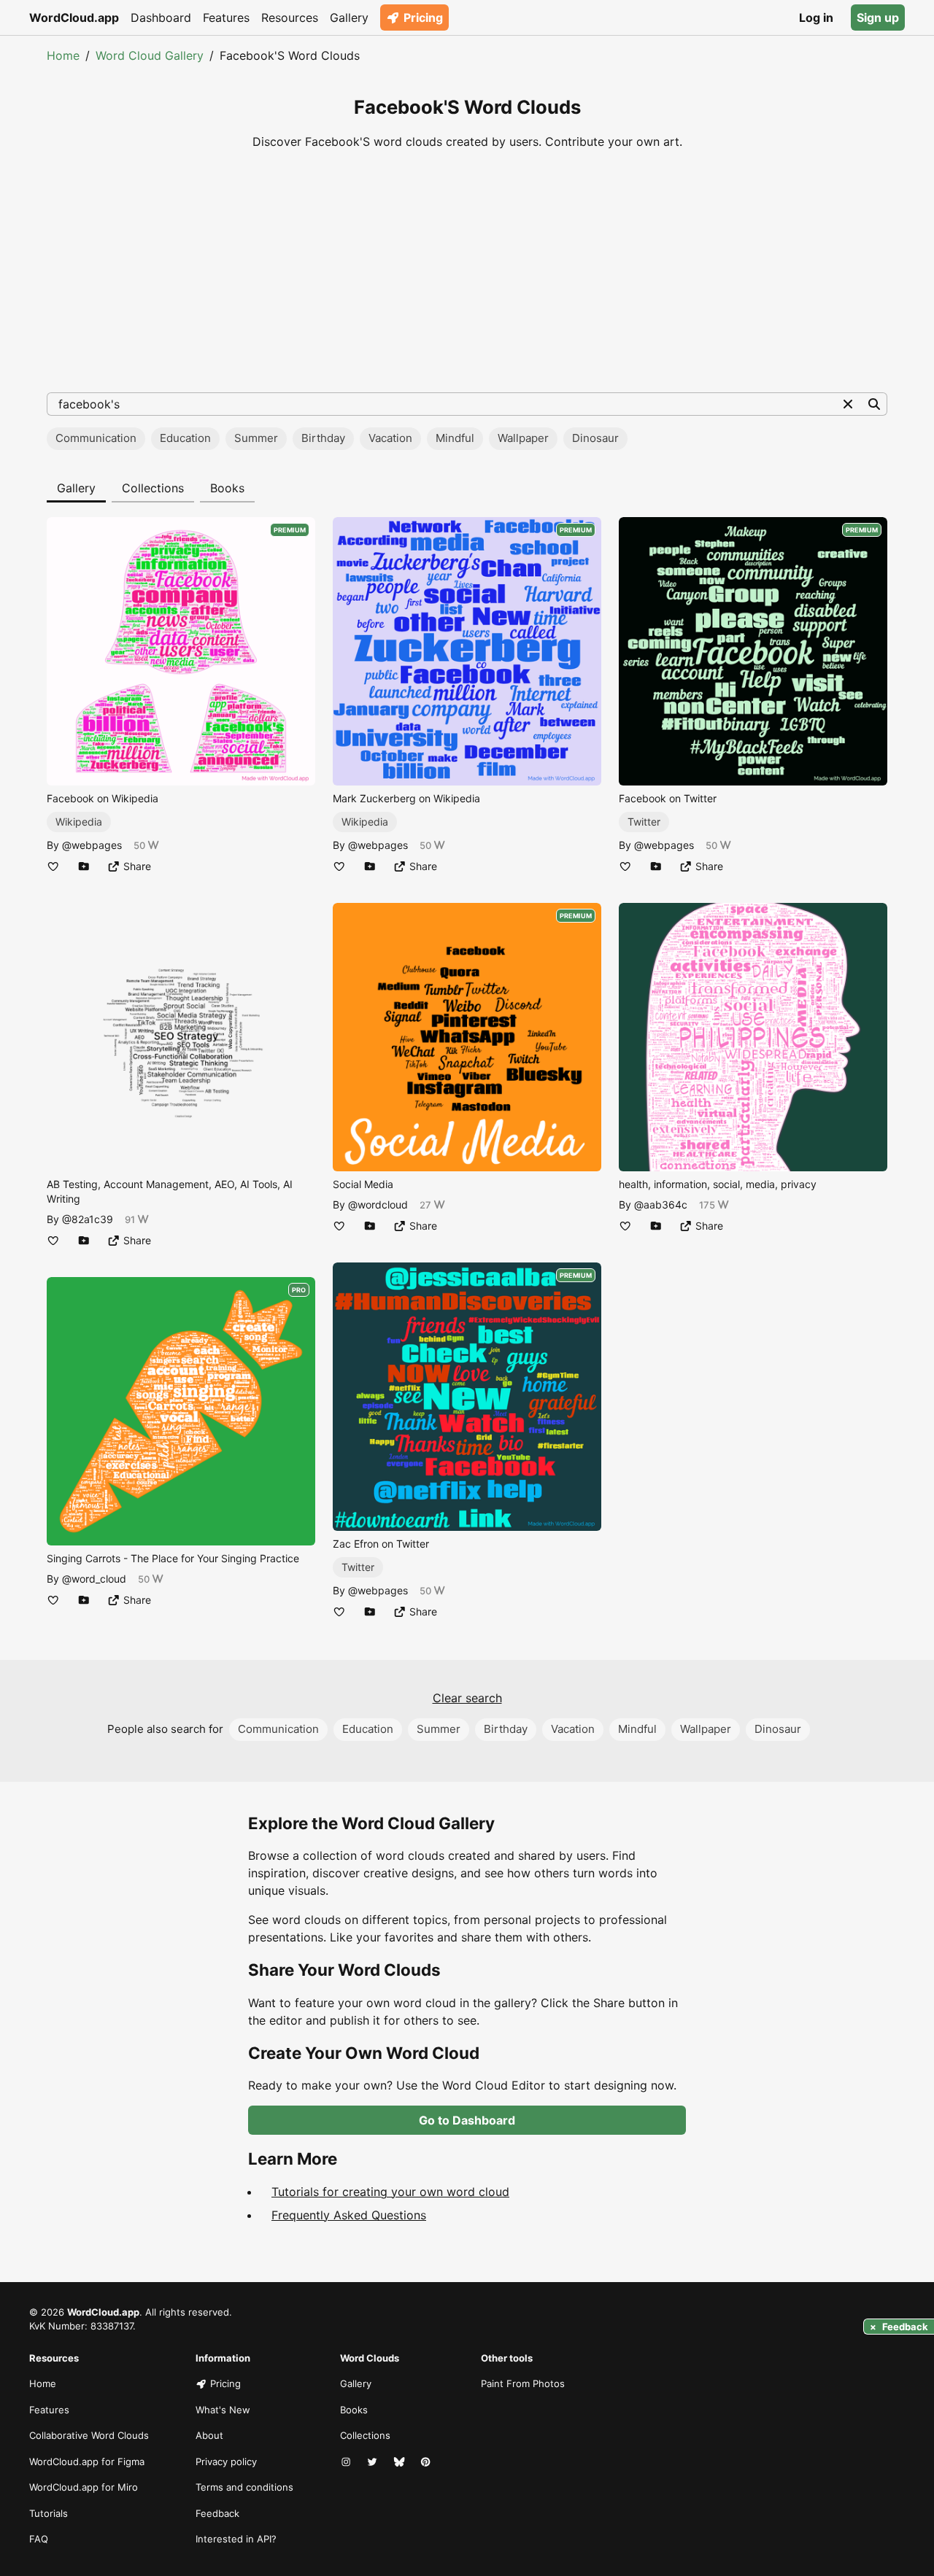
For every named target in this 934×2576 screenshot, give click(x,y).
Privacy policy (226, 2461)
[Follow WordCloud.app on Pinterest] (427, 2462)
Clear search (467, 1698)
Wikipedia (79, 822)
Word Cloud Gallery (150, 55)
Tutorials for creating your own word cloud (390, 2192)
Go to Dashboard (467, 2120)
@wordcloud (378, 1204)
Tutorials (49, 2513)
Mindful (455, 438)
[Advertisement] (467, 271)
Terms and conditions (244, 2487)
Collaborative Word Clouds (89, 2435)
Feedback (217, 2513)
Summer (256, 438)
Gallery (349, 18)
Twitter (358, 1567)
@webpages (92, 845)
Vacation (390, 438)
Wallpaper (523, 438)
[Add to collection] (84, 866)
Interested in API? (236, 2539)
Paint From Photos (523, 2383)
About (209, 2435)
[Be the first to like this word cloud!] (53, 866)
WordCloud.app (74, 18)
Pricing (423, 18)
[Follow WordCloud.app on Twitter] (374, 2462)
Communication (96, 438)
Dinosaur (595, 438)
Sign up (878, 18)
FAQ (39, 2539)
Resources (290, 18)
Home (63, 55)
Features (226, 18)
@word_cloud (94, 1579)
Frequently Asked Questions (349, 2215)
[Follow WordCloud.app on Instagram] (347, 2462)
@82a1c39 (88, 1219)
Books (227, 488)
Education (185, 438)
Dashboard (161, 18)
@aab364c (661, 1204)
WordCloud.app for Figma (87, 2461)
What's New (223, 2410)
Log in (816, 18)
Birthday (323, 438)
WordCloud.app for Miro (84, 2487)
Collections (153, 488)
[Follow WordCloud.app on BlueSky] (401, 2462)
